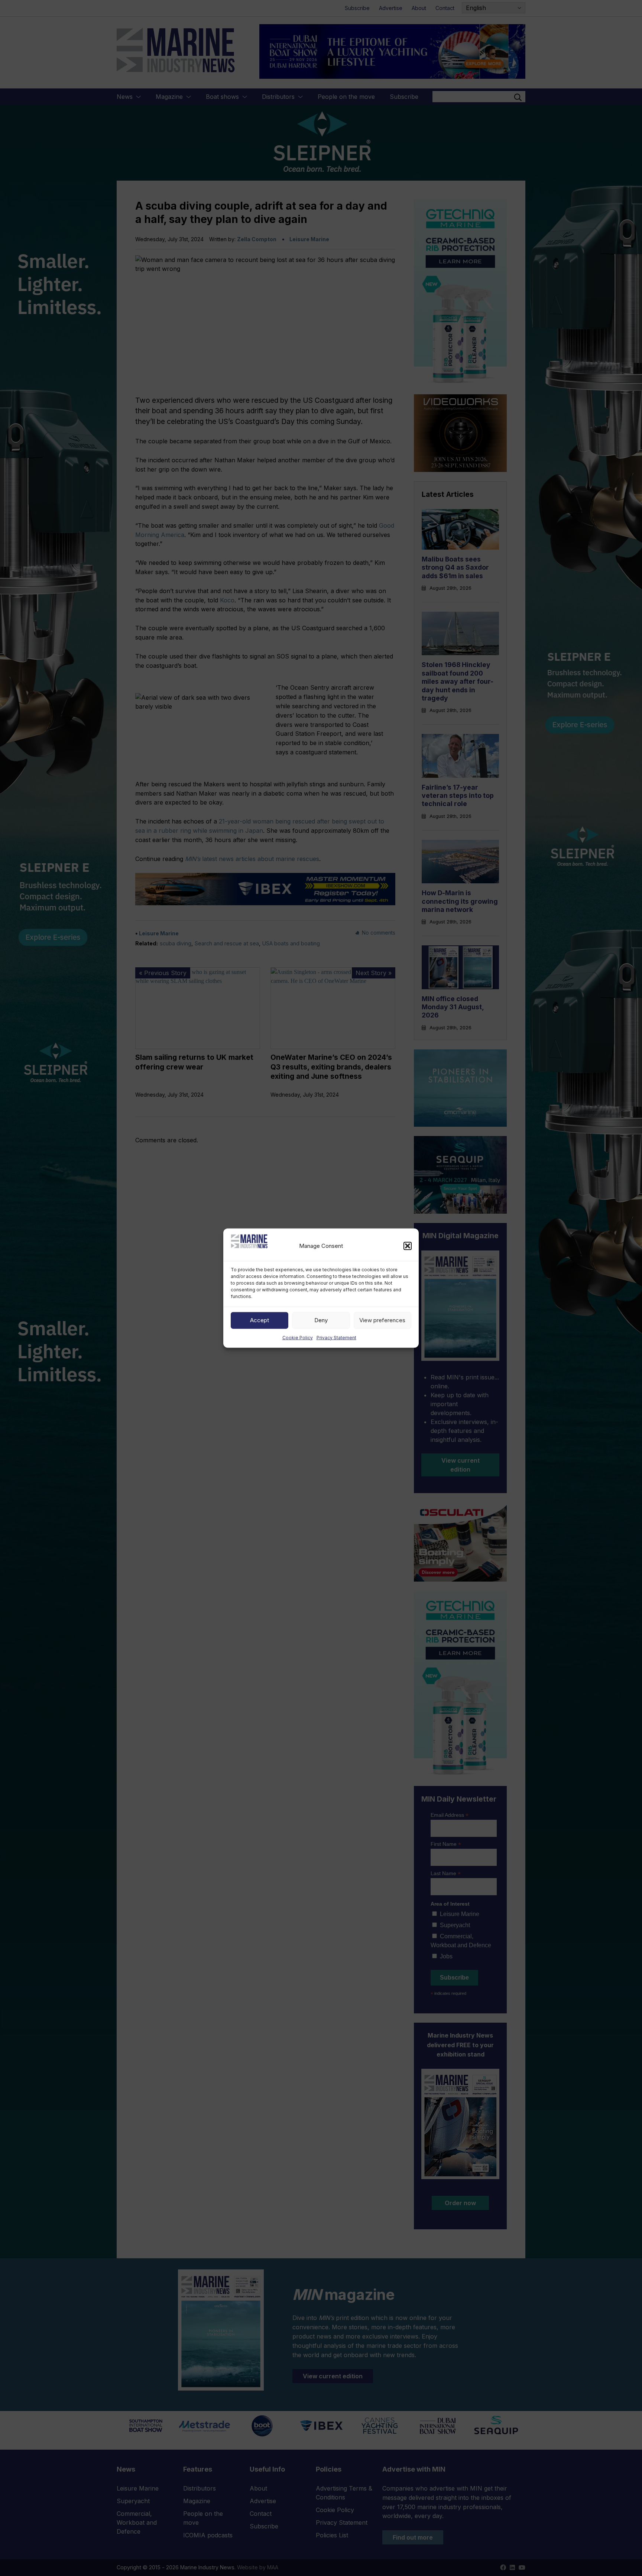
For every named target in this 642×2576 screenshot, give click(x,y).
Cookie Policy (298, 1337)
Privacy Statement (336, 1337)
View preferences (382, 1320)
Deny (321, 1320)
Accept (260, 1320)
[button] (408, 1246)
